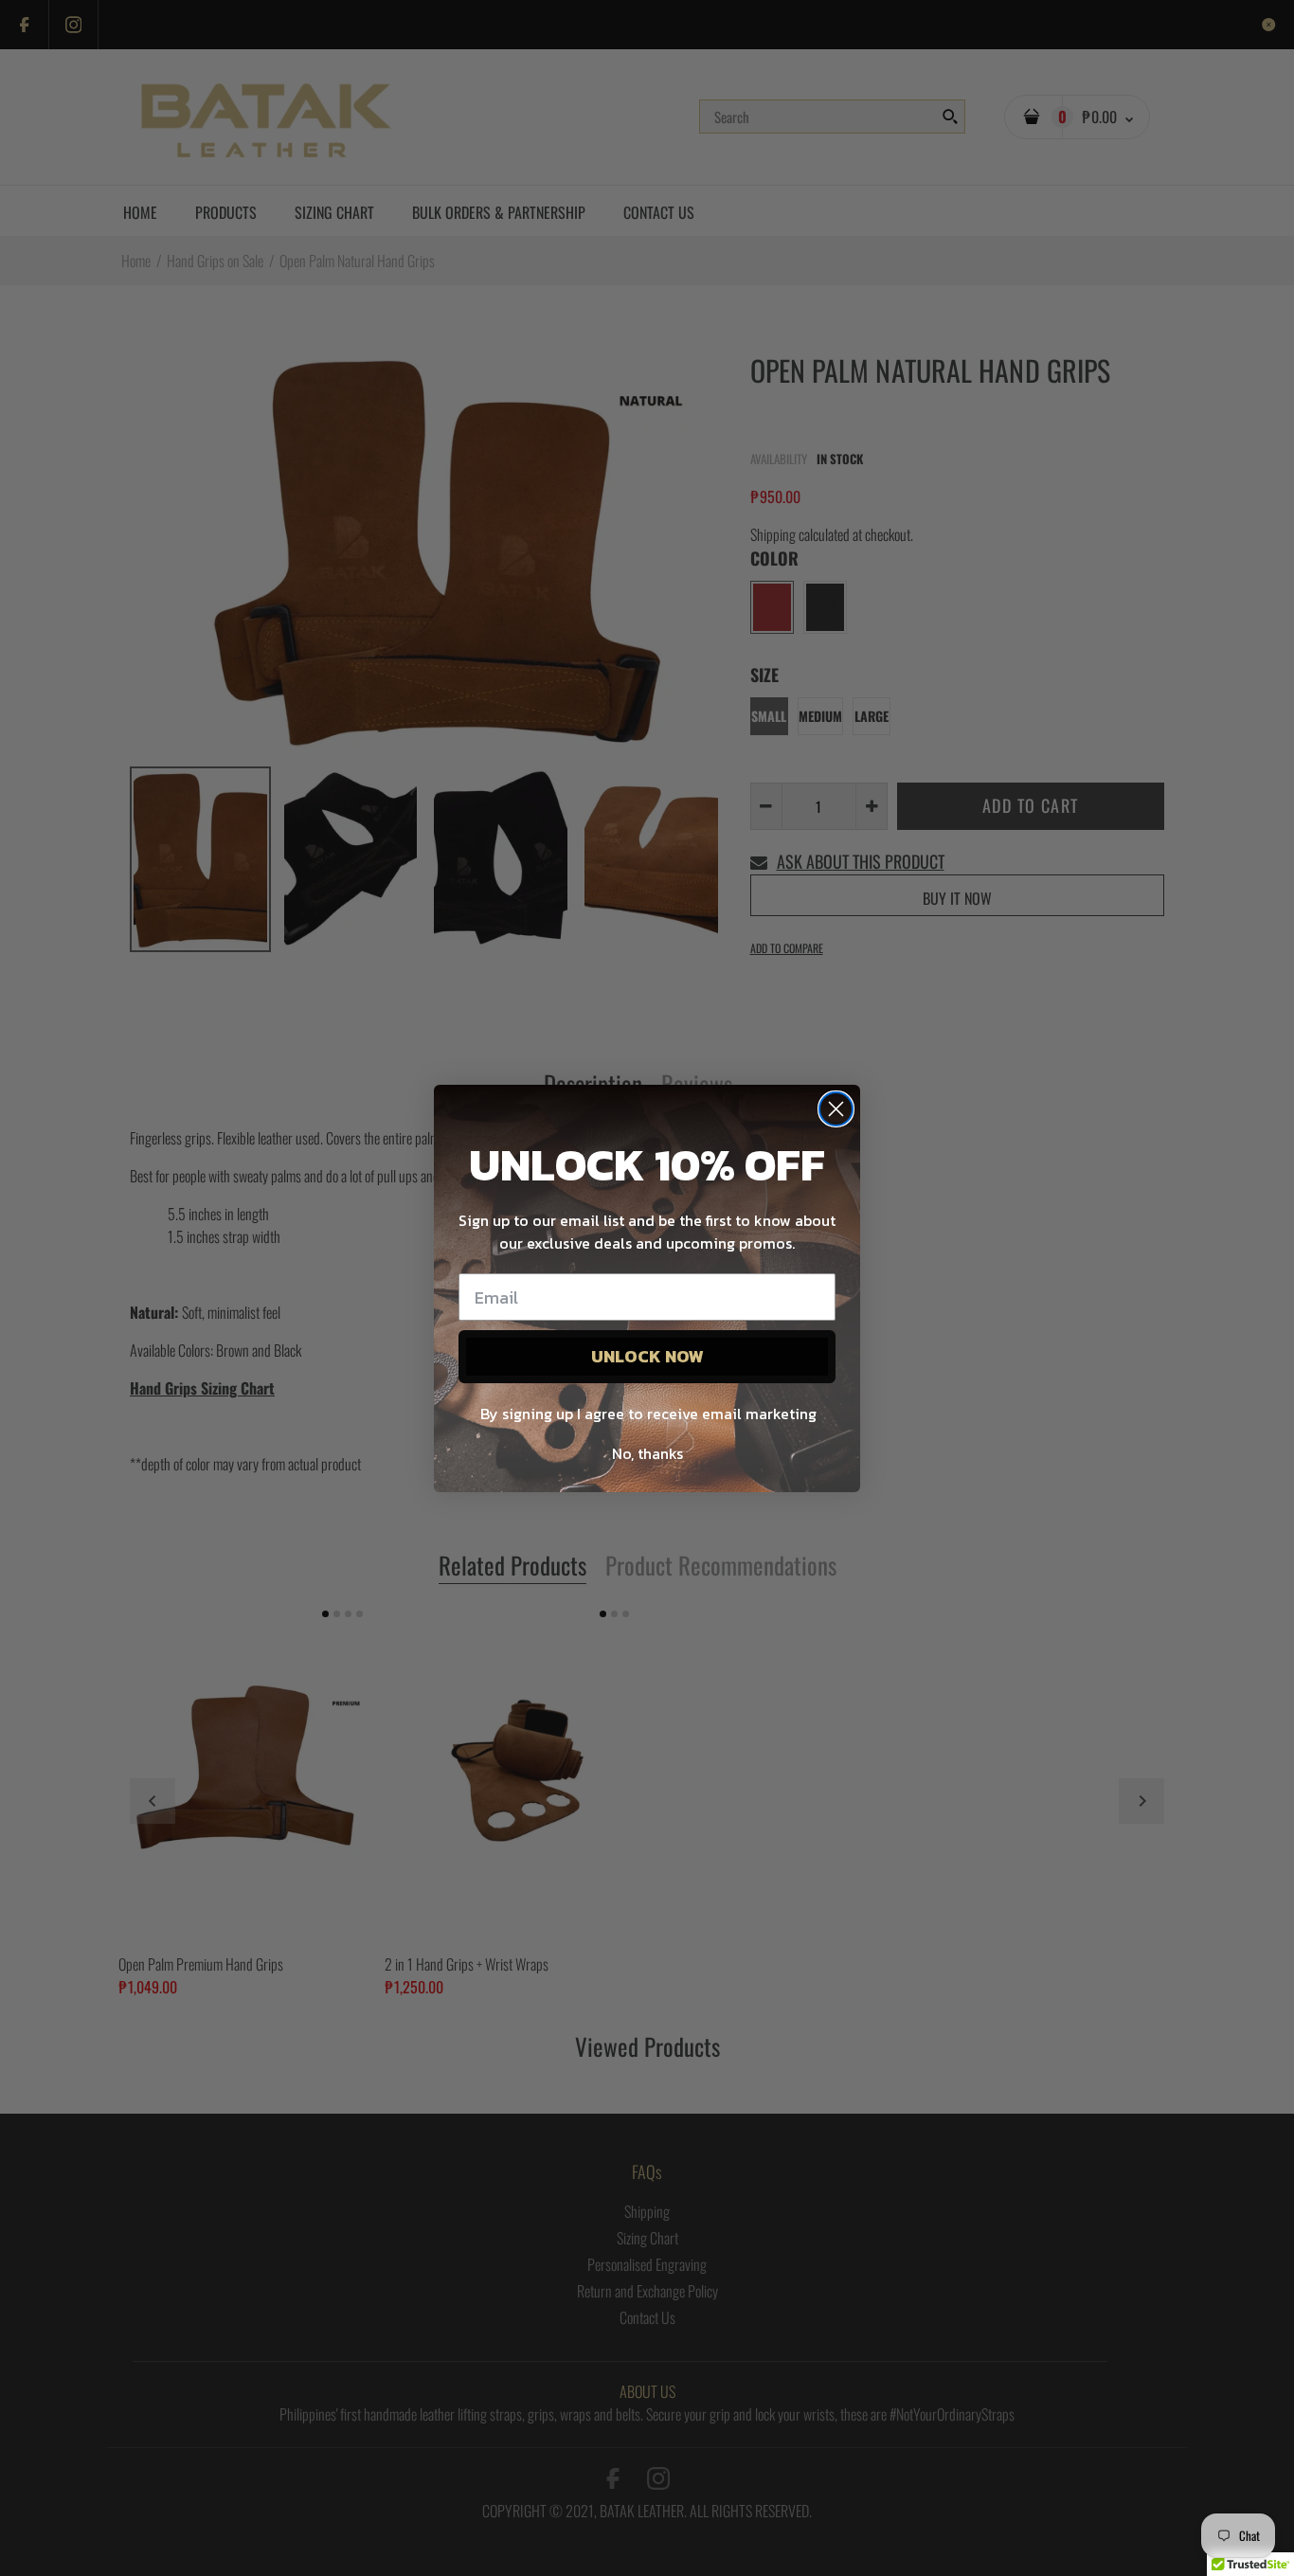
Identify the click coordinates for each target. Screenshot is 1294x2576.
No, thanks (647, 1453)
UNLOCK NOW (647, 1356)
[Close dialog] (836, 1109)
